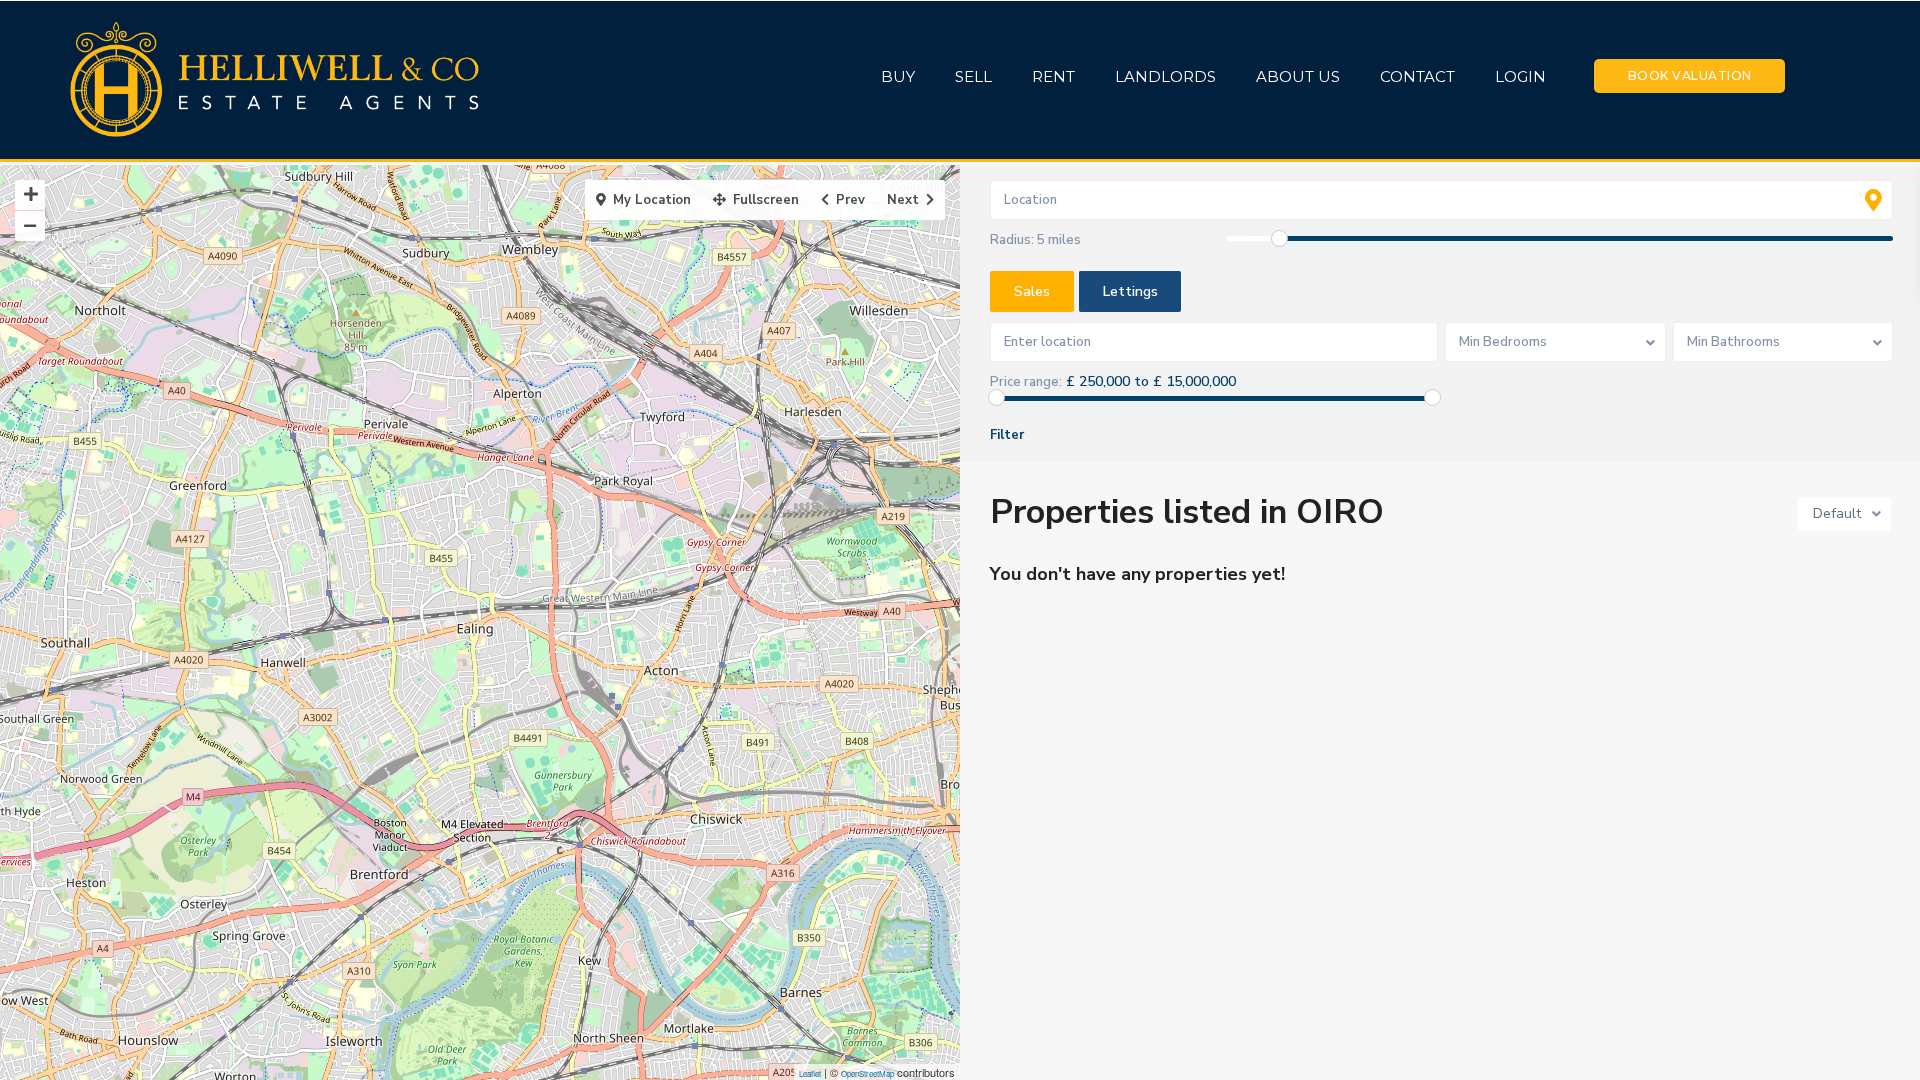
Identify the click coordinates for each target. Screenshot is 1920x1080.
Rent (1053, 76)
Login (1520, 76)
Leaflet (810, 1073)
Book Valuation (1690, 75)
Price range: (1026, 382)
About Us (1298, 76)
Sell (973, 76)
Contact (1417, 76)
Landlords (1165, 76)
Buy (898, 76)
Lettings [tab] (1130, 291)
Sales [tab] (1032, 291)
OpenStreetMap (867, 1073)
